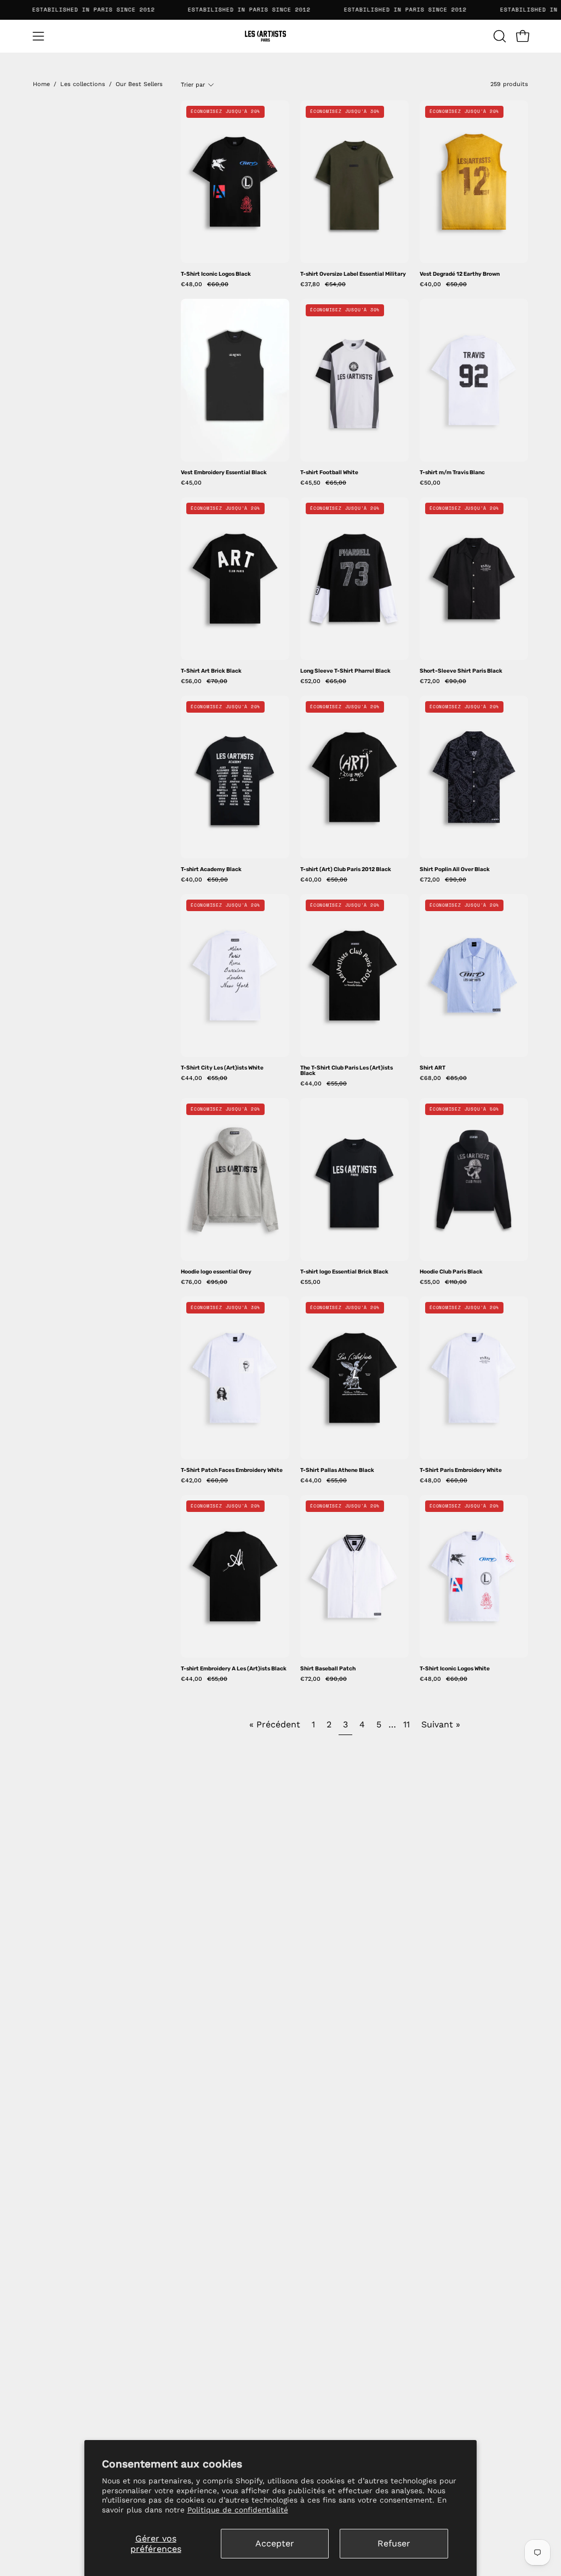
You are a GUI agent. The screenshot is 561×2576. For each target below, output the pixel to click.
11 (407, 1724)
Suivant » (441, 1724)
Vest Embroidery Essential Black (224, 473)
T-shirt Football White (329, 473)
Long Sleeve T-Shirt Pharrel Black (345, 671)
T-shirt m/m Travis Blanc (452, 473)
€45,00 (191, 483)
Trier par (193, 85)
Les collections (83, 84)
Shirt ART (433, 1068)
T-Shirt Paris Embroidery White (461, 1470)
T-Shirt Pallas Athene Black (337, 1470)
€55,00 (310, 1283)
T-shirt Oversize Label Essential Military (353, 274)
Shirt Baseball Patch (328, 1669)
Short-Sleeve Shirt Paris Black (461, 671)
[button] (499, 36)
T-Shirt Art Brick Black (211, 671)
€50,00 (430, 483)
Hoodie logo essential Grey (216, 1272)
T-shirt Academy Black (211, 869)
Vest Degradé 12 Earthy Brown (460, 274)
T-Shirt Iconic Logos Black (216, 274)
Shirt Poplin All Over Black (455, 869)
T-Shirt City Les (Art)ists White (222, 1068)
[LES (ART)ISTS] (280, 36)
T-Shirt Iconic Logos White (455, 1669)
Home (41, 84)
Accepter (275, 2543)
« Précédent (275, 1724)
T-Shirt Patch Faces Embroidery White (232, 1470)
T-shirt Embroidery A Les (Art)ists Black (234, 1669)
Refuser (394, 2543)
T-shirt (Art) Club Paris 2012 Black (346, 869)
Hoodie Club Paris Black (451, 1272)
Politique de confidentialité (238, 2510)
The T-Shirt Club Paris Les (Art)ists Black (347, 1071)
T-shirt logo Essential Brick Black (344, 1272)
